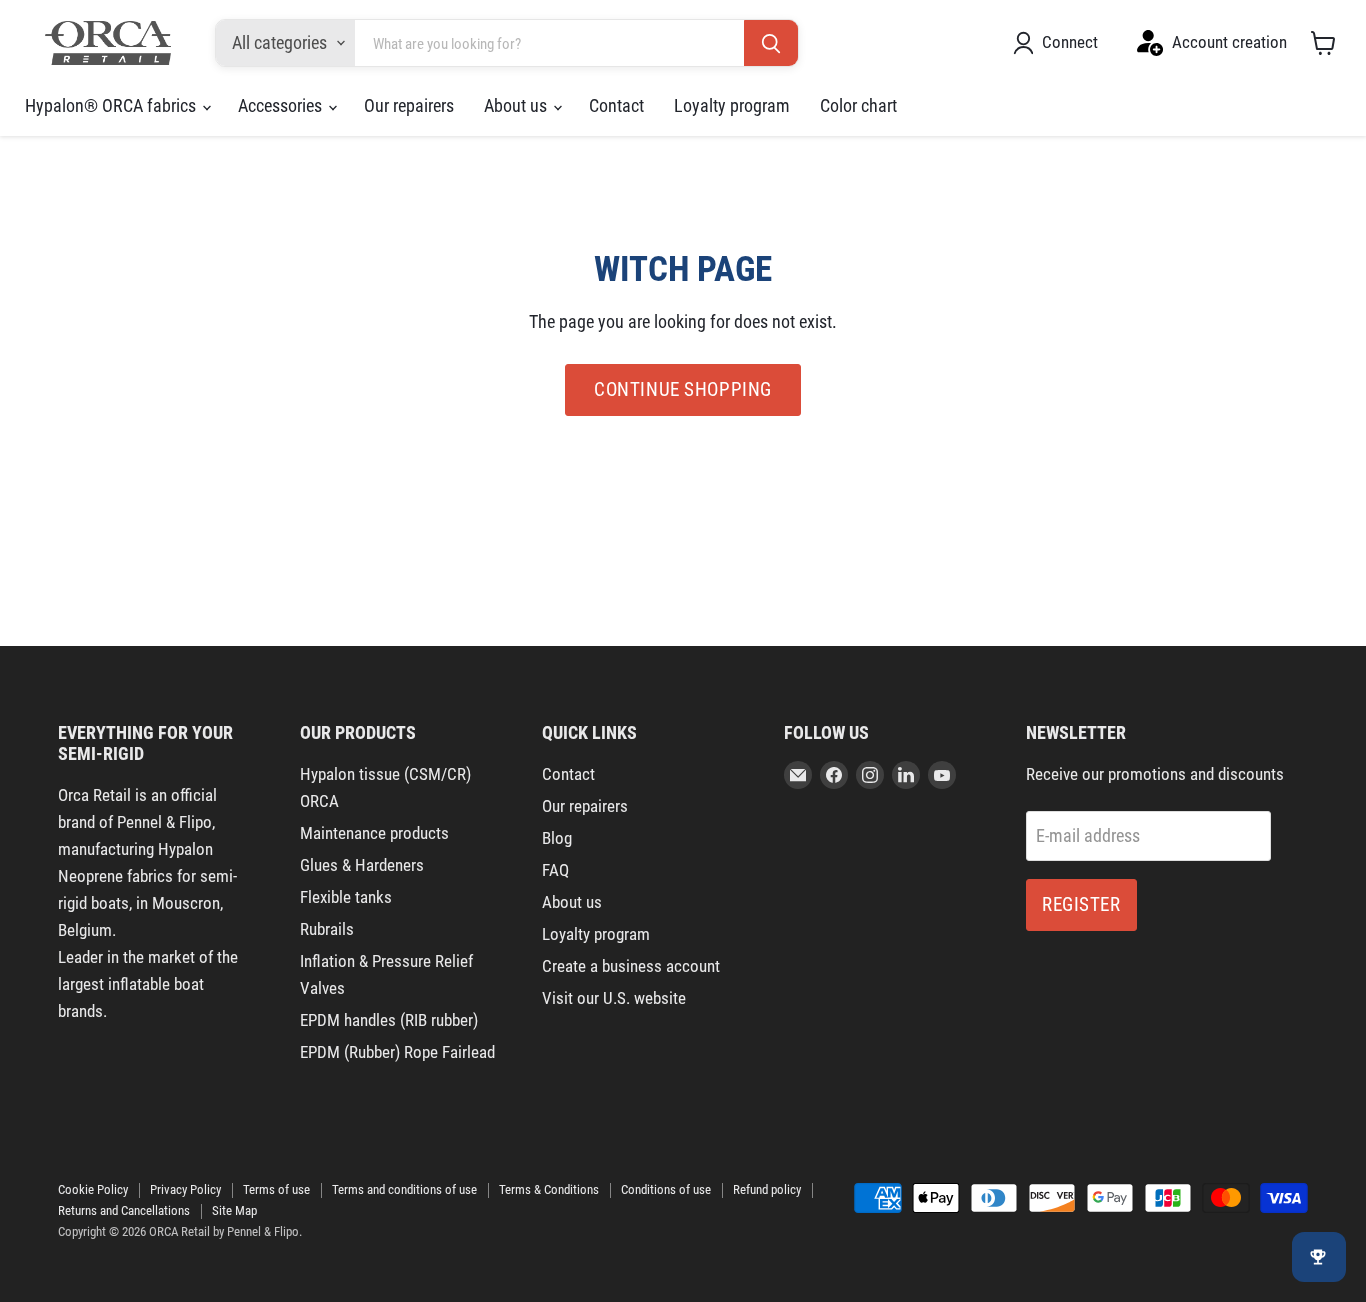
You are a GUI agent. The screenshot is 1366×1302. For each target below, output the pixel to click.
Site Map (234, 1210)
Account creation (1229, 42)
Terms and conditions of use (404, 1189)
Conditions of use (666, 1189)
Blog (557, 838)
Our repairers (409, 105)
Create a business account (631, 966)
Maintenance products (374, 833)
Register (1081, 904)
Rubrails (327, 929)
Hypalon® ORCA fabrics (112, 105)
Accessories (282, 105)
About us (517, 105)
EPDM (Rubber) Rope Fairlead (397, 1052)
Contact (616, 105)
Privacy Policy (185, 1189)
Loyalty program (732, 105)
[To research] (771, 44)
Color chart (858, 105)
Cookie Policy (93, 1189)
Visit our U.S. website (614, 998)
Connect (1070, 42)
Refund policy (767, 1189)
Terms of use (276, 1189)
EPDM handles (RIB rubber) (389, 1020)
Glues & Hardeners (362, 865)
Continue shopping (683, 389)
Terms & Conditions (549, 1189)
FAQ (555, 870)
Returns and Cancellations (124, 1210)
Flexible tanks (346, 897)
